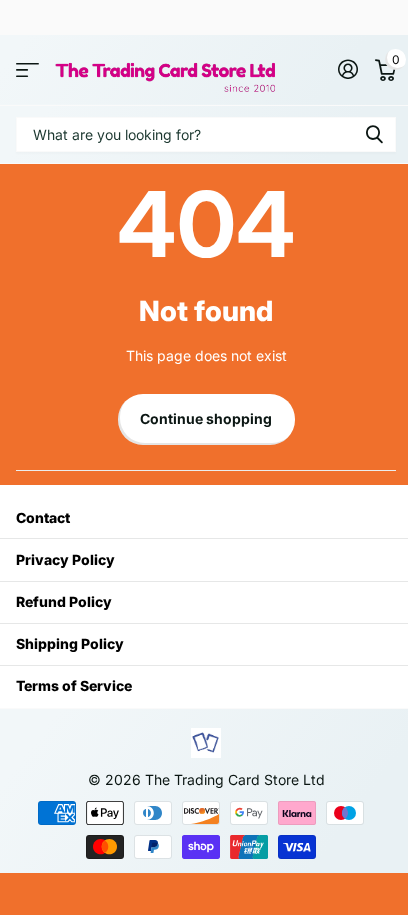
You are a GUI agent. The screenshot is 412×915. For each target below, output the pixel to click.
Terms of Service (74, 685)
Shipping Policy (70, 643)
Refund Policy (64, 601)
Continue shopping (206, 418)
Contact (43, 517)
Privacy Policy (65, 559)
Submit (374, 134)
